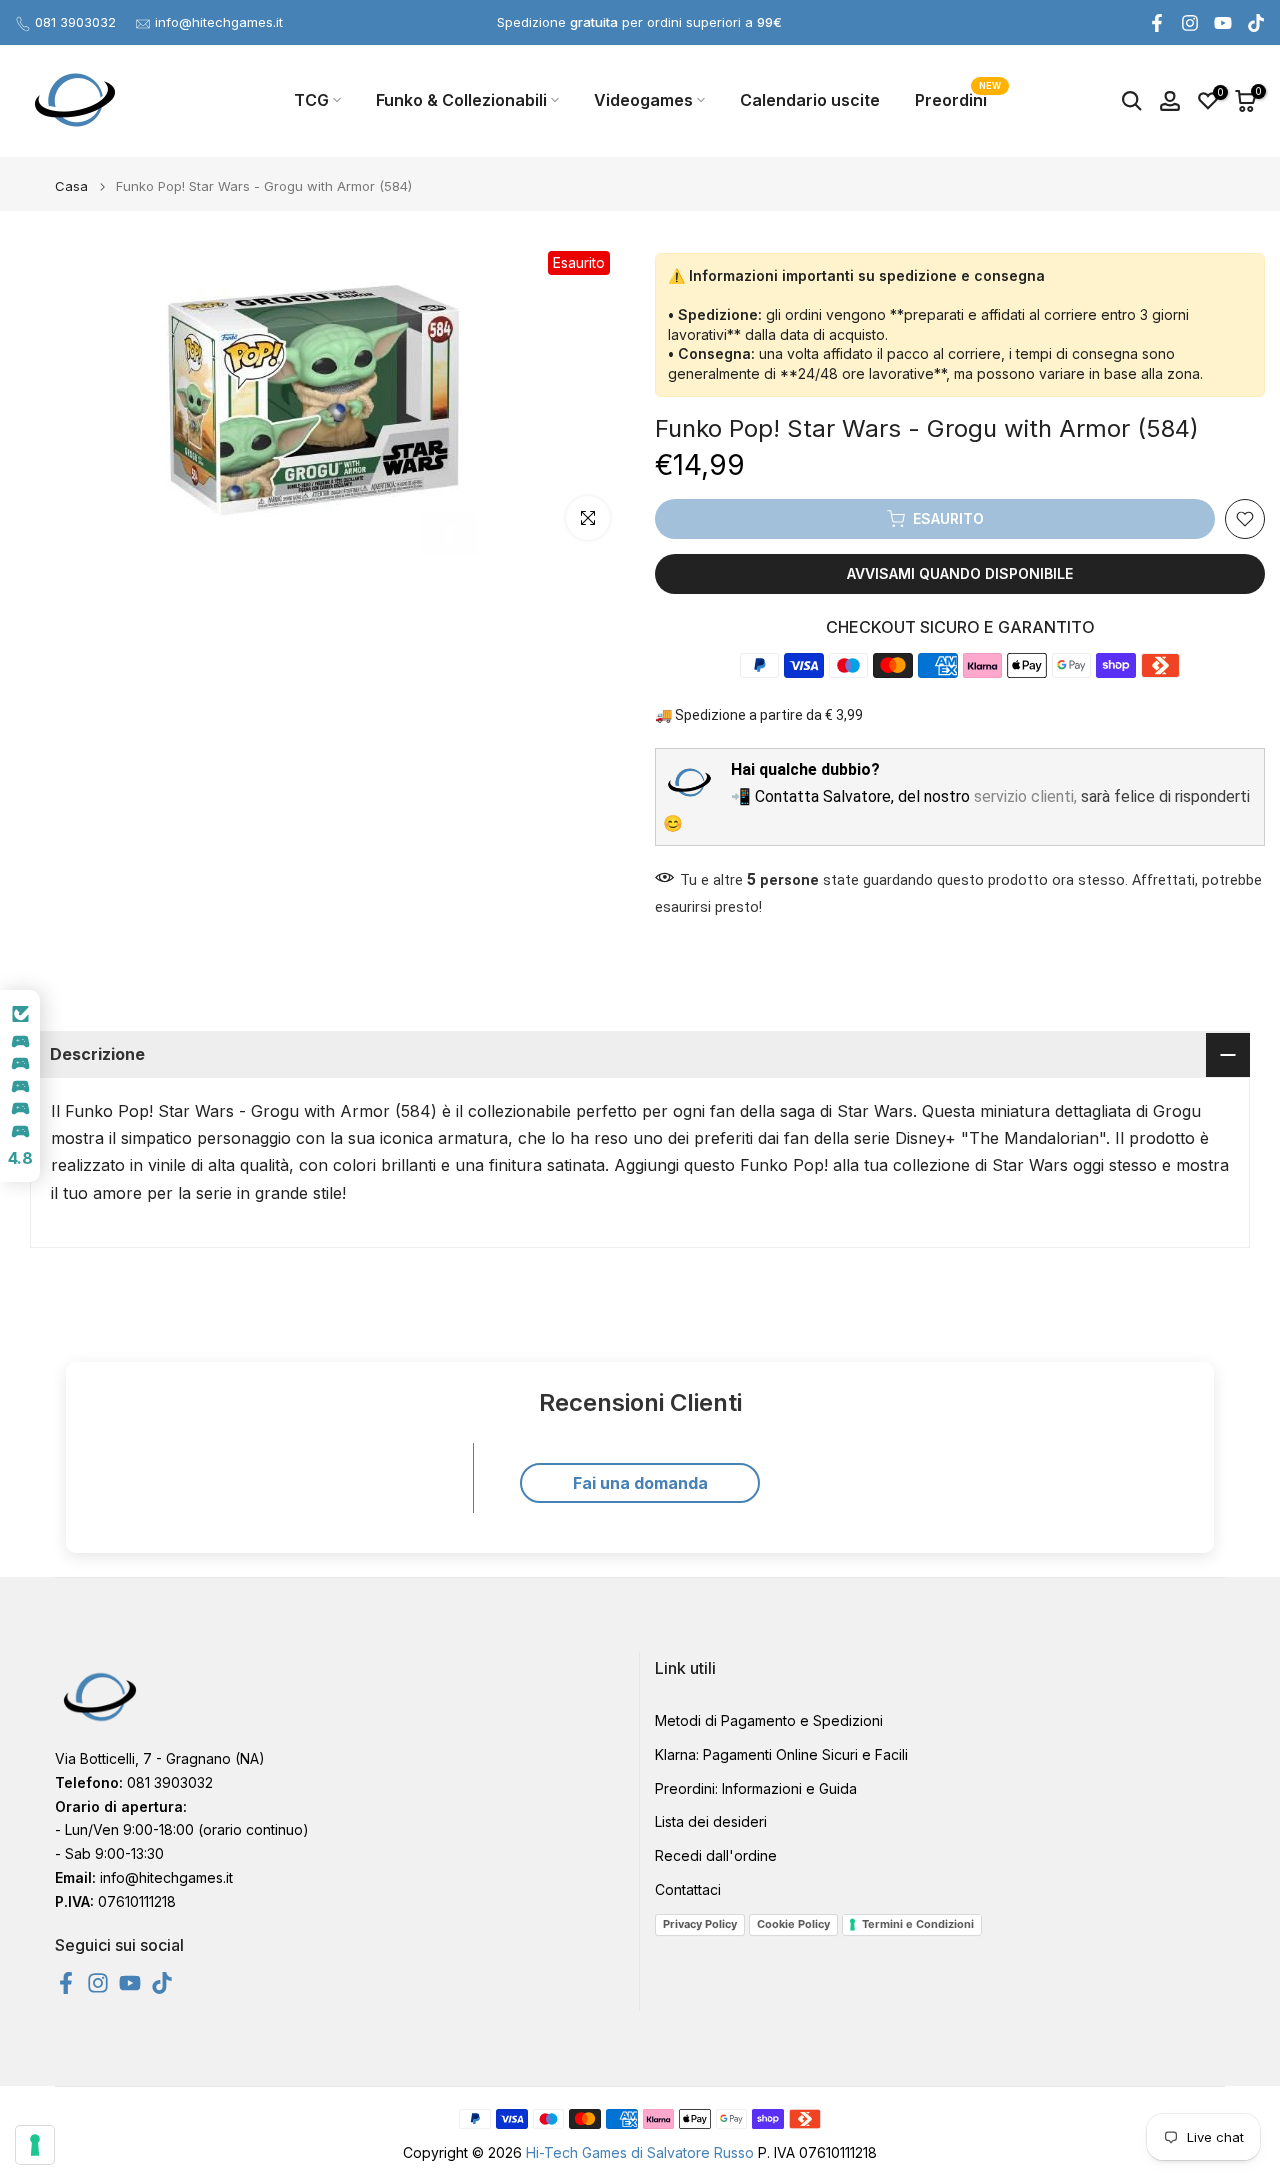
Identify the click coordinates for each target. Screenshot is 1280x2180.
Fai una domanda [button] (640, 1483)
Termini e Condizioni (918, 1924)
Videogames (643, 100)
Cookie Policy (793, 1924)
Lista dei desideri (711, 1821)
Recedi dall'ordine (716, 1855)
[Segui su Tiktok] (1256, 23)
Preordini (958, 98)
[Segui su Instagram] (1190, 23)
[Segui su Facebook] (1157, 23)
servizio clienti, (1025, 796)
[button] (20, 1086)
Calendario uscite (810, 100)
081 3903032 (75, 22)
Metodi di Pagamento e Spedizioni (769, 1720)
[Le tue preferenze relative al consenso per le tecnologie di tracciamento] (35, 2145)
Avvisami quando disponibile (960, 573)
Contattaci (688, 1889)
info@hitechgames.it (219, 22)
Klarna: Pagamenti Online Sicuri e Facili (781, 1754)
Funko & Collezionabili (461, 100)
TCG (311, 100)
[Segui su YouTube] (1223, 23)
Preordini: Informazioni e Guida (756, 1788)
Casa (71, 186)
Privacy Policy (700, 1924)
